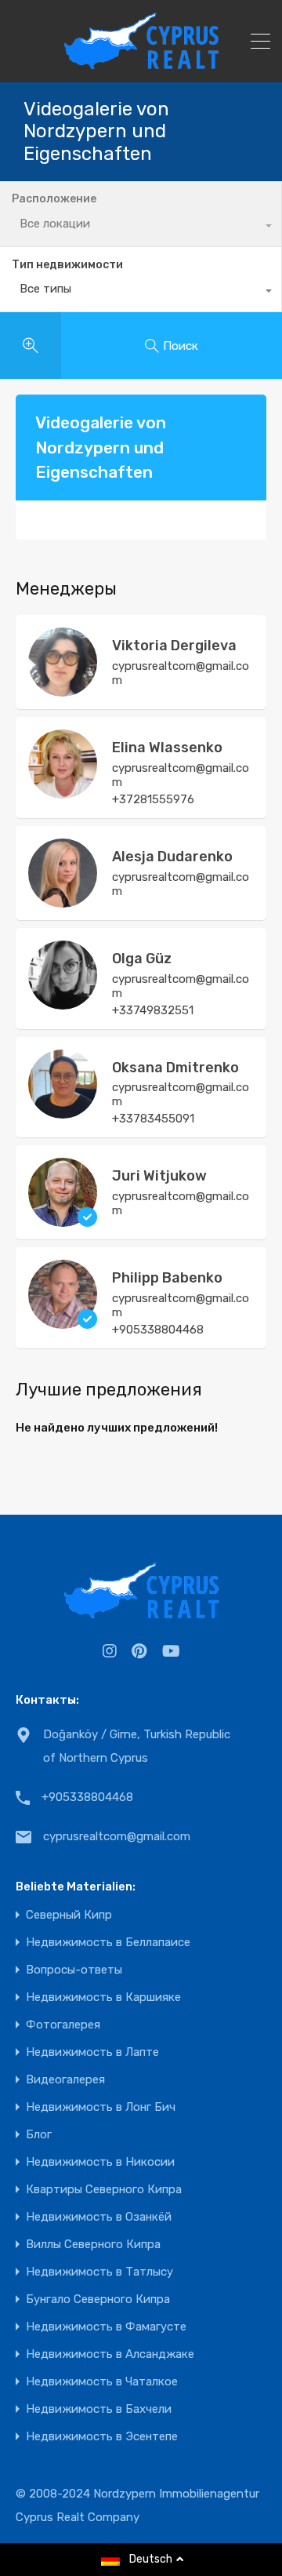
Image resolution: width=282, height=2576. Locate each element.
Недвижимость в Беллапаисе (108, 1943)
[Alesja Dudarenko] (63, 901)
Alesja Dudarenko (172, 857)
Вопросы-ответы (74, 1970)
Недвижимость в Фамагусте (106, 2327)
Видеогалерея (65, 2080)
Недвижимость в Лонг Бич (101, 2107)
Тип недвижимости (67, 265)
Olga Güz (142, 959)
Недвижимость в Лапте (92, 2052)
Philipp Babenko (167, 1278)
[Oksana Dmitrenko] (63, 1112)
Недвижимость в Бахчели (99, 2409)
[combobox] (141, 293)
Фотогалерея (63, 2025)
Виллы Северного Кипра (93, 2245)
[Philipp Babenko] (63, 1322)
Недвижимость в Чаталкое (102, 2382)
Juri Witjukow (159, 1176)
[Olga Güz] (63, 1002)
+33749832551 (153, 1010)
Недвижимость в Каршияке (103, 1997)
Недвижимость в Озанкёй (99, 2217)
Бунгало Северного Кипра (98, 2299)
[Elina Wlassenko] (63, 791)
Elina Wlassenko (167, 748)
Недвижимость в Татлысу (99, 2272)
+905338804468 (158, 1330)
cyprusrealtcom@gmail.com (181, 673)
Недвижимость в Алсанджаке (110, 2354)
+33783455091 (153, 1119)
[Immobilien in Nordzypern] (141, 64)
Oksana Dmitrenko (175, 1068)
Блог (39, 2135)
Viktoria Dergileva (174, 646)
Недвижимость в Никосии (100, 2162)
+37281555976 (153, 799)
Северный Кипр (69, 1915)
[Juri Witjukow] (63, 1220)
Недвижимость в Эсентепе (102, 2437)
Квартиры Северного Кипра (104, 2190)
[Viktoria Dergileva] (63, 689)
